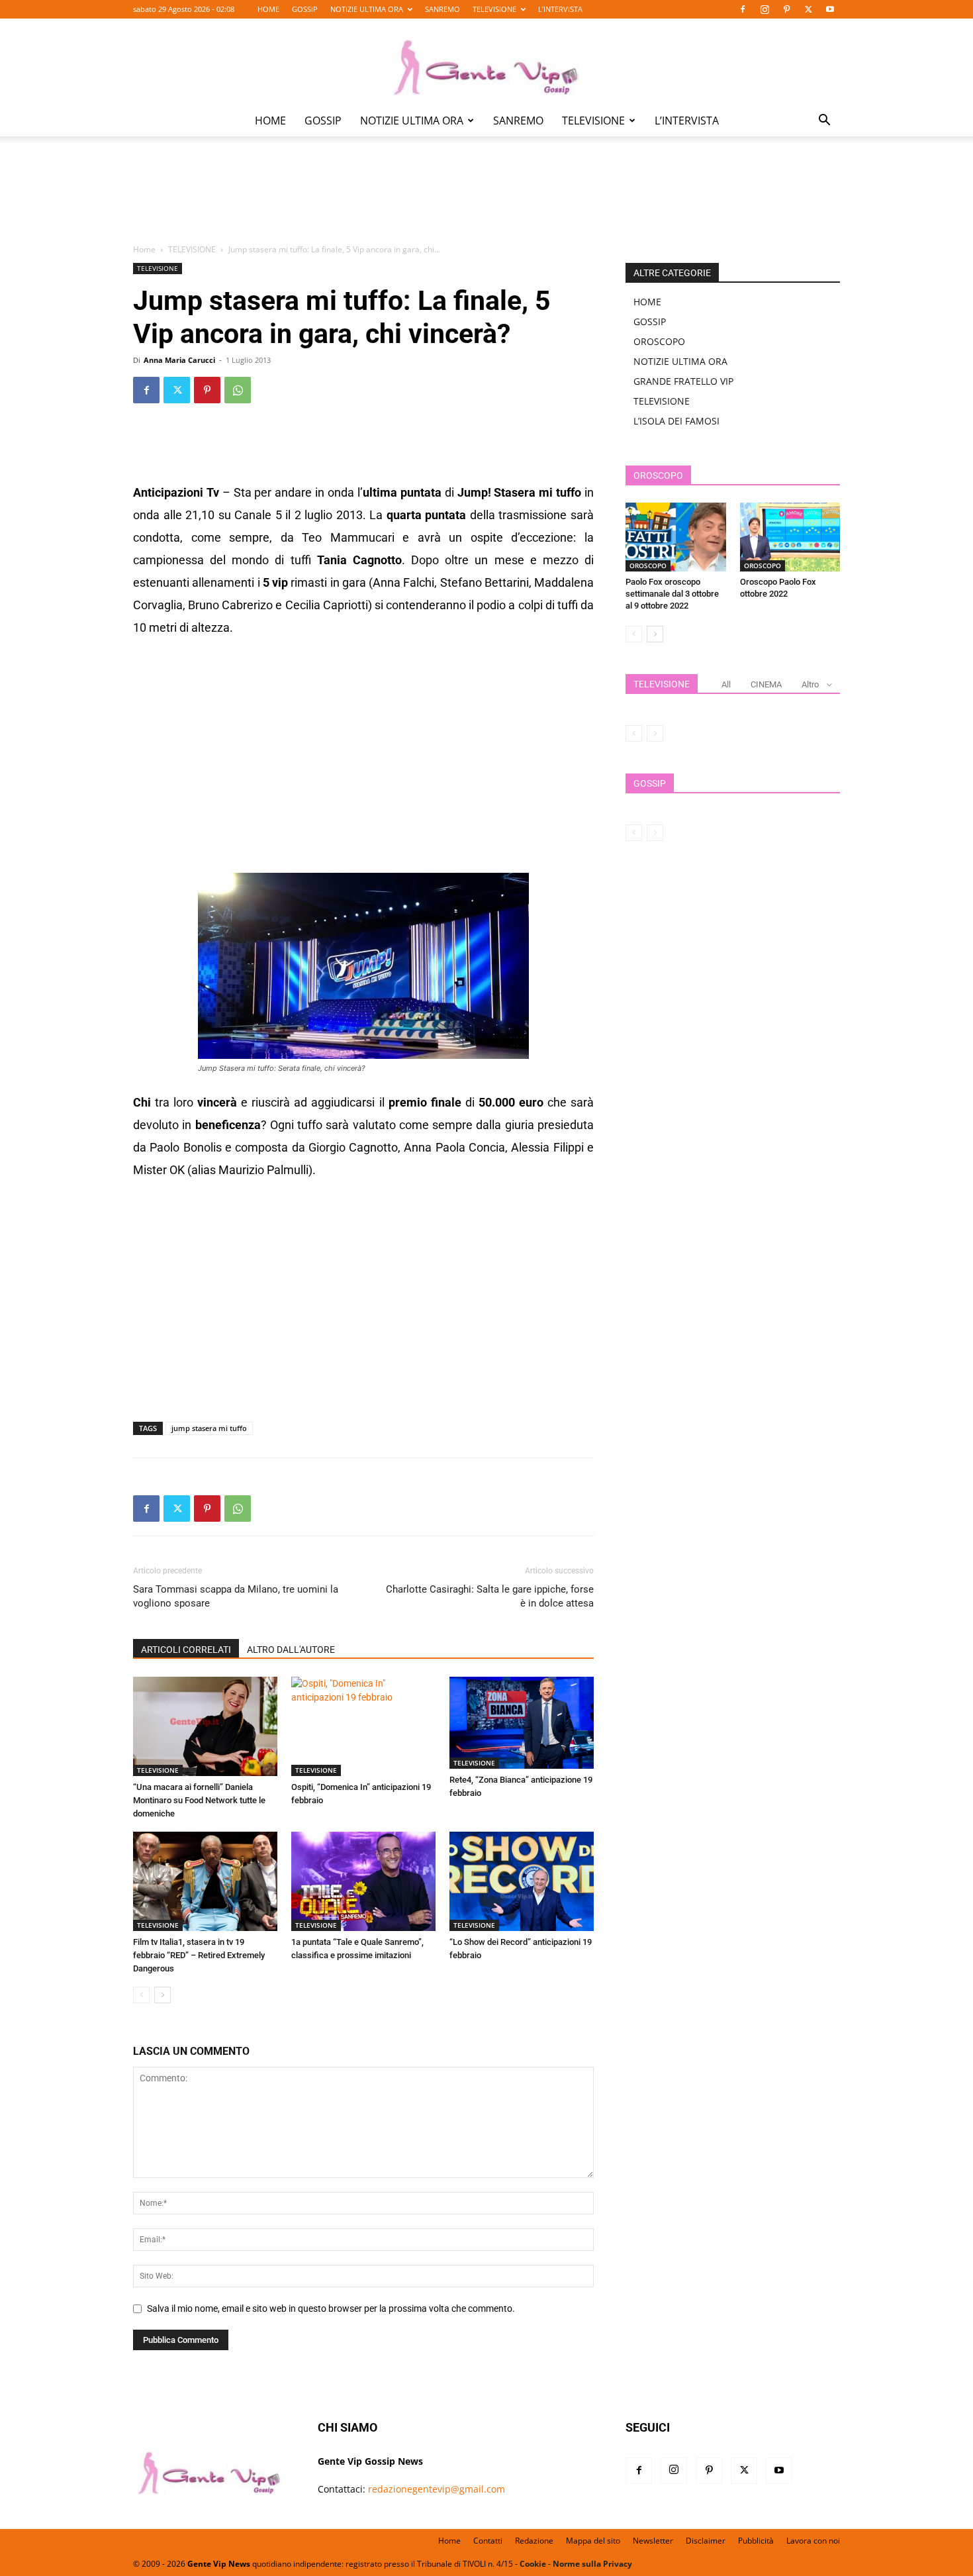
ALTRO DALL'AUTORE (291, 1650)
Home (144, 249)
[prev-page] (141, 1995)
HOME (268, 9)
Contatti (488, 2541)
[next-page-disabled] (655, 733)
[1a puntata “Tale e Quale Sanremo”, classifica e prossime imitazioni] (363, 1881)
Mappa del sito (593, 2541)
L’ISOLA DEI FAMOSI (676, 421)
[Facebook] (743, 9)
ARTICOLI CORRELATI (186, 1650)
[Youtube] (830, 9)
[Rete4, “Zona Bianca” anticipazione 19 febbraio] (522, 1723)
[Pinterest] (786, 9)
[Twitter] (808, 9)
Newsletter (653, 2541)
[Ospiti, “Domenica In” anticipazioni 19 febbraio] (363, 1726)
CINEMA (766, 684)
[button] (824, 122)
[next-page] (162, 1995)
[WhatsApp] (238, 390)
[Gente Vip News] (486, 62)
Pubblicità (756, 2541)
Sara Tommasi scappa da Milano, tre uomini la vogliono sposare (236, 1596)
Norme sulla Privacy (592, 2564)
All (726, 684)
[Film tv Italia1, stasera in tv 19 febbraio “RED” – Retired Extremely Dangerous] (205, 1881)
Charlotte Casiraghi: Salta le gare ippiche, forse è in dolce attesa (490, 1596)
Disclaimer (706, 2541)
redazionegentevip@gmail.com (437, 2489)
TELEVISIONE (494, 9)
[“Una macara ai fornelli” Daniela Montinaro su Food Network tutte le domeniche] (205, 1726)
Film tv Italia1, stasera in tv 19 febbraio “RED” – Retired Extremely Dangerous (199, 1955)
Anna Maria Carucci (179, 360)
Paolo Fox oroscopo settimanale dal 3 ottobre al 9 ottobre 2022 (672, 594)
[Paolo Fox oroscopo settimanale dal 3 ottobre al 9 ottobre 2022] (676, 537)
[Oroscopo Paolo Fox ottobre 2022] (790, 537)
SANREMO (442, 9)
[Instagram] (764, 9)
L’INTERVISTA (560, 9)
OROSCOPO (659, 341)
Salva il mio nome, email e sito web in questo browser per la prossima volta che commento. (331, 2308)
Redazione (534, 2541)
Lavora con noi (813, 2541)
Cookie (533, 2564)
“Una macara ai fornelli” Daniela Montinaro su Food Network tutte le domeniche (199, 1800)
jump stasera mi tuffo (209, 1428)
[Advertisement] (486, 199)
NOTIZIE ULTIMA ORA (367, 9)
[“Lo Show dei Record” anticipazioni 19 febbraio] (522, 1881)
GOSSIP (305, 9)
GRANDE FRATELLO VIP (683, 381)
